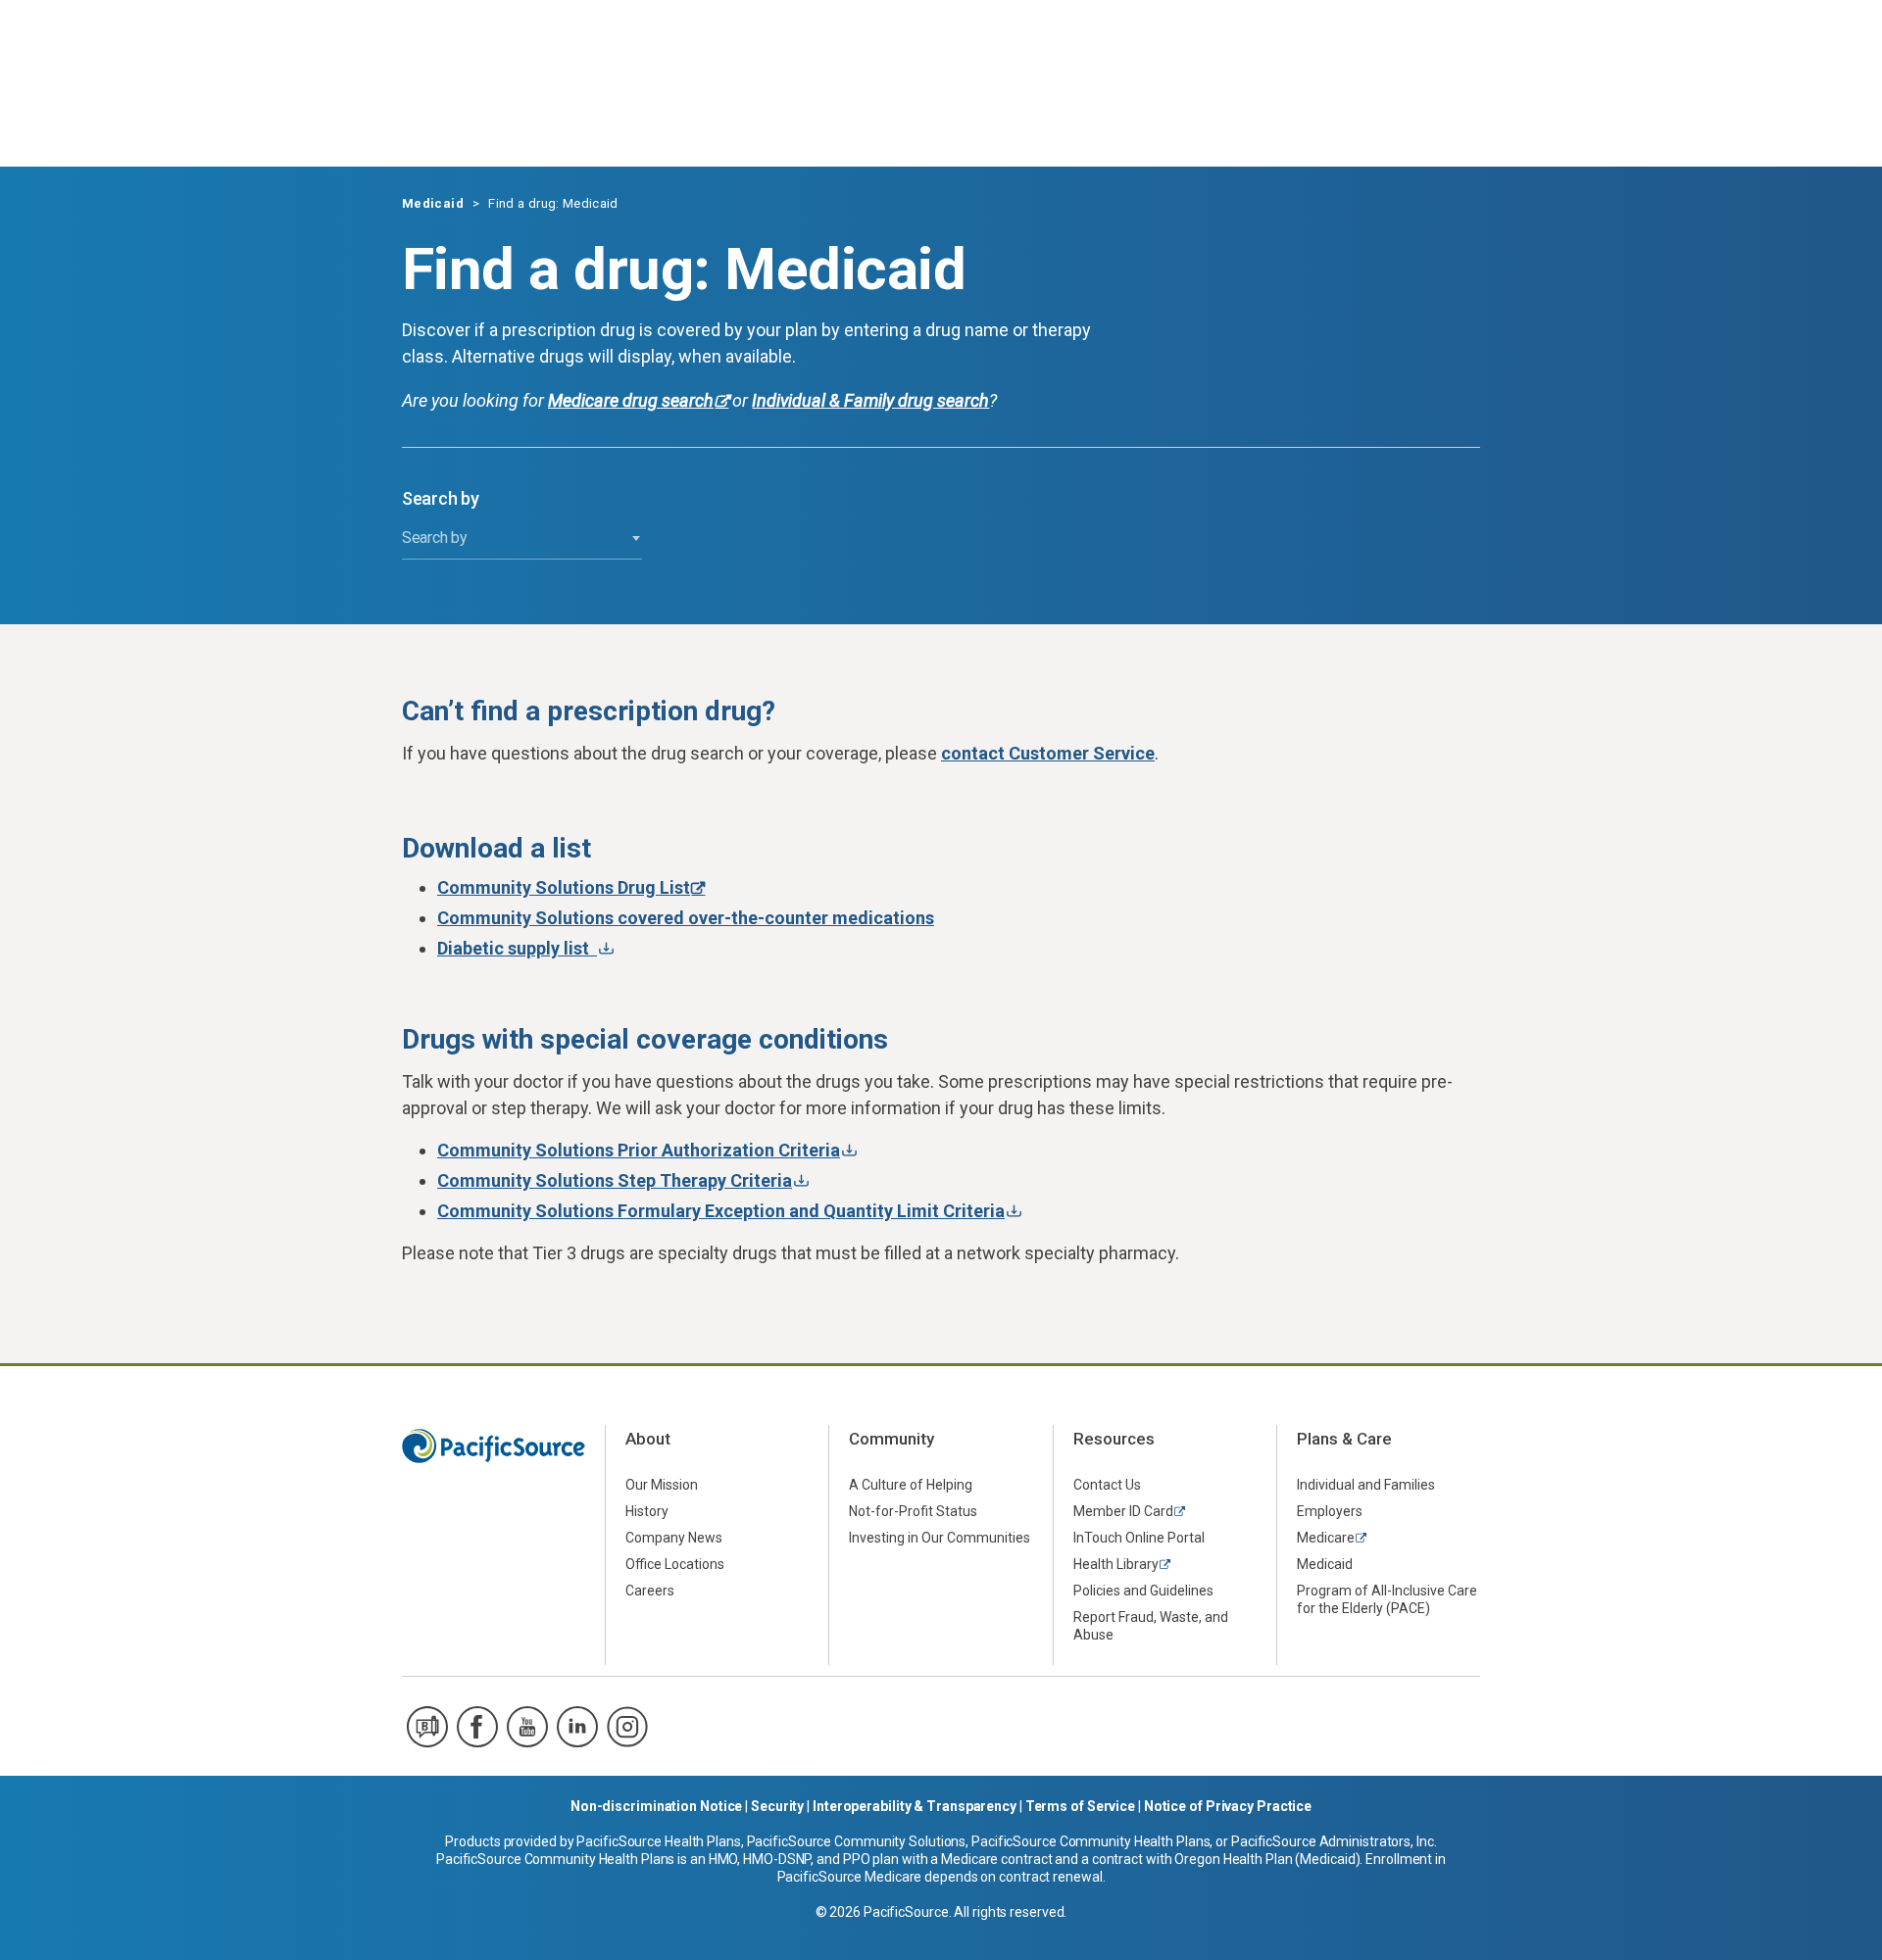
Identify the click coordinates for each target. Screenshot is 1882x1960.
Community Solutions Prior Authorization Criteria (639, 1150)
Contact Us (1107, 1485)
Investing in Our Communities (940, 1538)
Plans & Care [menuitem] (1344, 1439)
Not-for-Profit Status (913, 1511)
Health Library (1116, 1564)
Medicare (1326, 1538)
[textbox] (522, 538)
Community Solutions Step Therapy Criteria (615, 1180)
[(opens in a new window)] (427, 1727)
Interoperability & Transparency (915, 1806)
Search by (441, 499)
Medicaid (433, 203)
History (647, 1511)
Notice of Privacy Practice (1228, 1806)
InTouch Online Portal (1139, 1538)
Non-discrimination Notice (657, 1806)
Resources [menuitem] (1114, 1439)
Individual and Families (1366, 1485)
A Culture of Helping (911, 1485)
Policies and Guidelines (1143, 1591)
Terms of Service (1080, 1806)
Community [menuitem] (891, 1439)
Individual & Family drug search (870, 400)
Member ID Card (1123, 1511)
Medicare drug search (631, 400)
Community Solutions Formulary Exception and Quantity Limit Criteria (721, 1211)
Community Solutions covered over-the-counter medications (686, 918)
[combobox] (522, 539)
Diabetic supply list (517, 948)
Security (777, 1806)
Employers (1330, 1511)
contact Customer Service (1048, 753)
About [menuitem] (648, 1439)
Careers (650, 1591)
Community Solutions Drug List (564, 887)
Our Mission (662, 1485)
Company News (674, 1538)
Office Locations (675, 1564)
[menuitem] (717, 1484)
